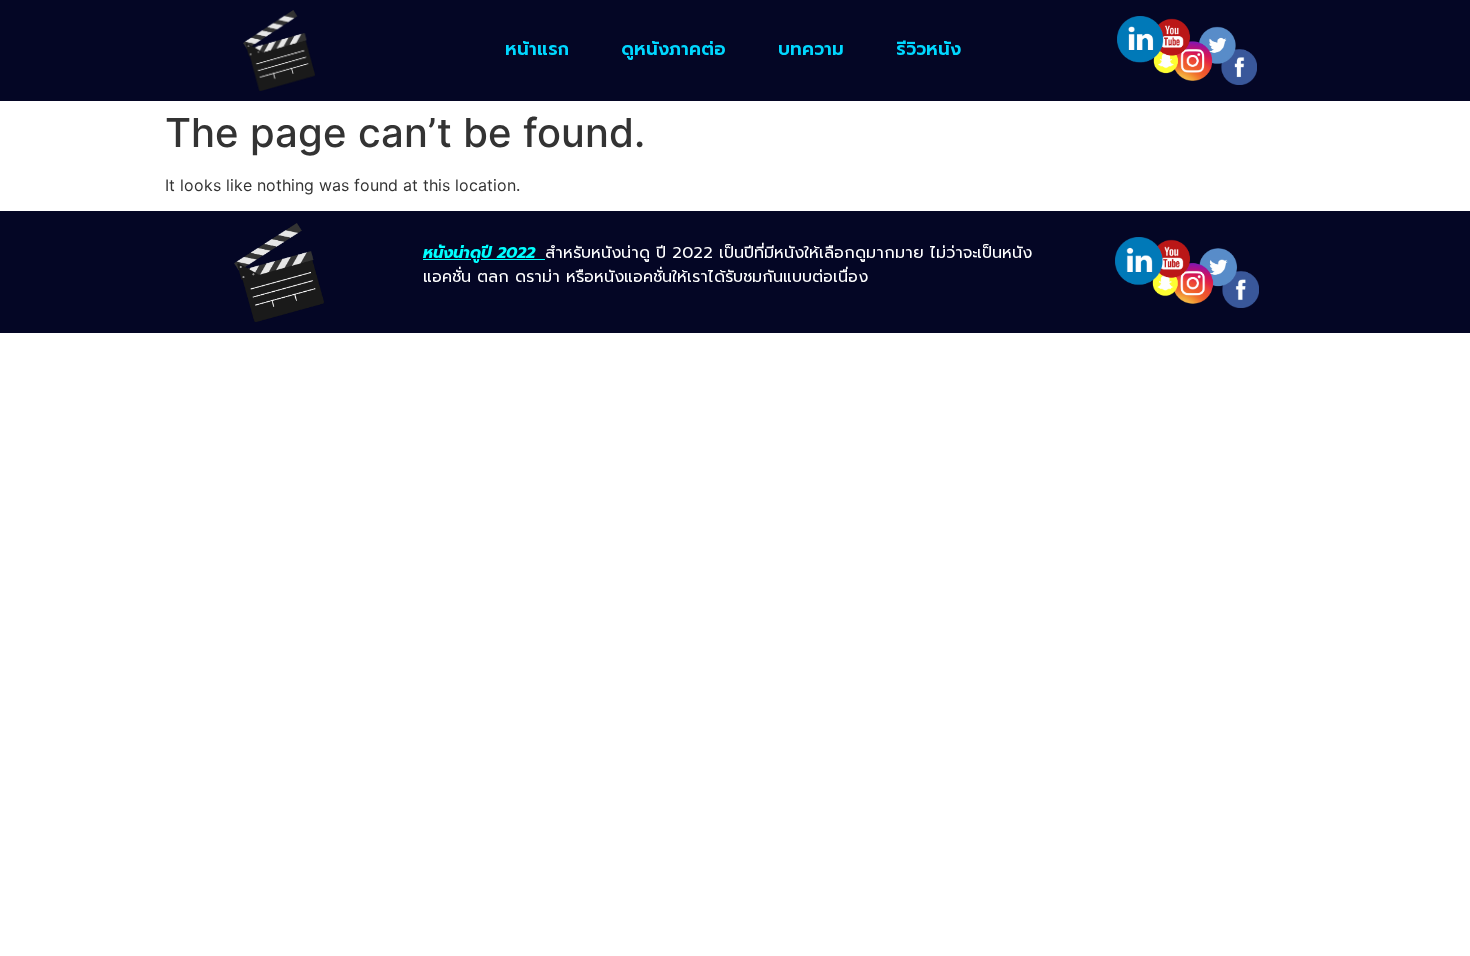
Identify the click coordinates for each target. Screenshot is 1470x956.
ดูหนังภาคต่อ (673, 49)
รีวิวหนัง (928, 49)
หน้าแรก (537, 49)
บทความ (811, 49)
